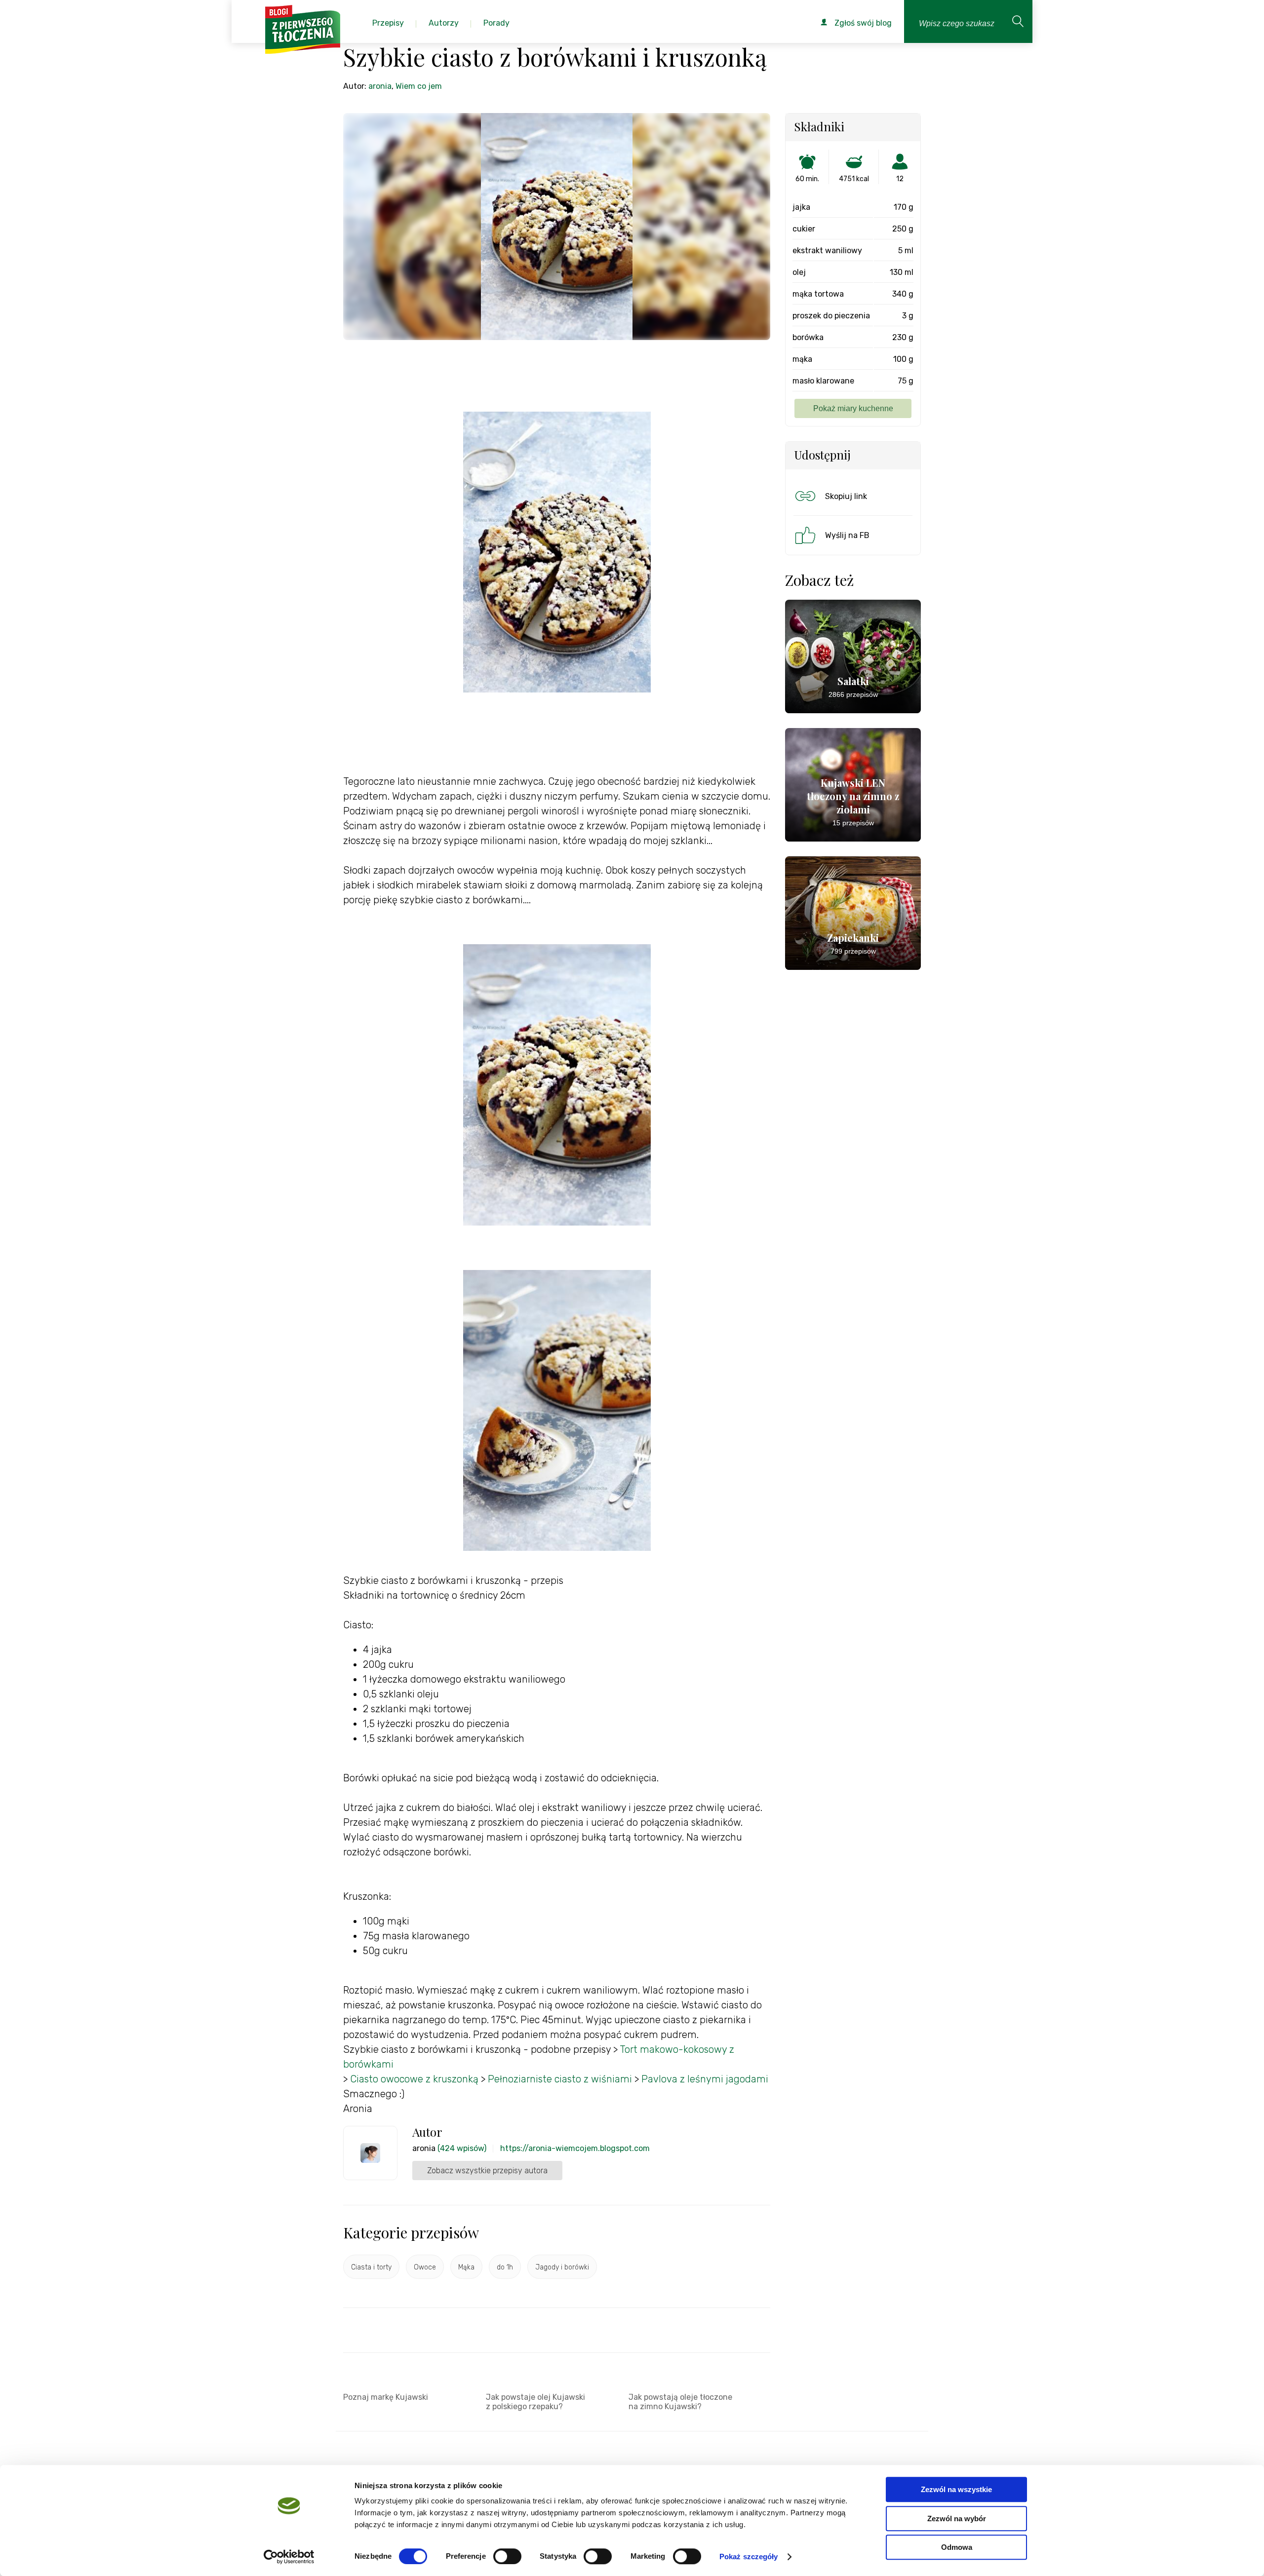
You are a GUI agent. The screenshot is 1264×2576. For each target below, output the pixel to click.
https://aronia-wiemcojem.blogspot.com (575, 2148)
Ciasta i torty (371, 2267)
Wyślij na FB (847, 535)
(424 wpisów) (462, 2148)
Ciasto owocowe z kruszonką (414, 2079)
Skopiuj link (846, 496)
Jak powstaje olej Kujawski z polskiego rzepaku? (535, 2402)
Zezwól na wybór (957, 2518)
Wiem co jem (419, 86)
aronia (380, 86)
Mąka (466, 2267)
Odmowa (957, 2547)
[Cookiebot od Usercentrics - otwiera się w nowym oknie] (289, 2557)
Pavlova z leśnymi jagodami (705, 2079)
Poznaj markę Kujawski (386, 2397)
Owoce (425, 2267)
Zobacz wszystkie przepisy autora (487, 2171)
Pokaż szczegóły (749, 2557)
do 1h (505, 2267)
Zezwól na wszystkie (956, 2489)
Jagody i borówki (562, 2267)
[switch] (507, 2556)
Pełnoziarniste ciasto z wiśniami (560, 2079)
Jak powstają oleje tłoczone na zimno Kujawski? (680, 2402)
